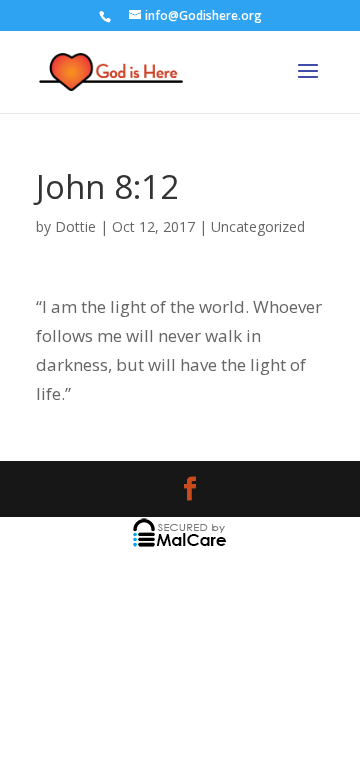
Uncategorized (258, 226)
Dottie (75, 226)
